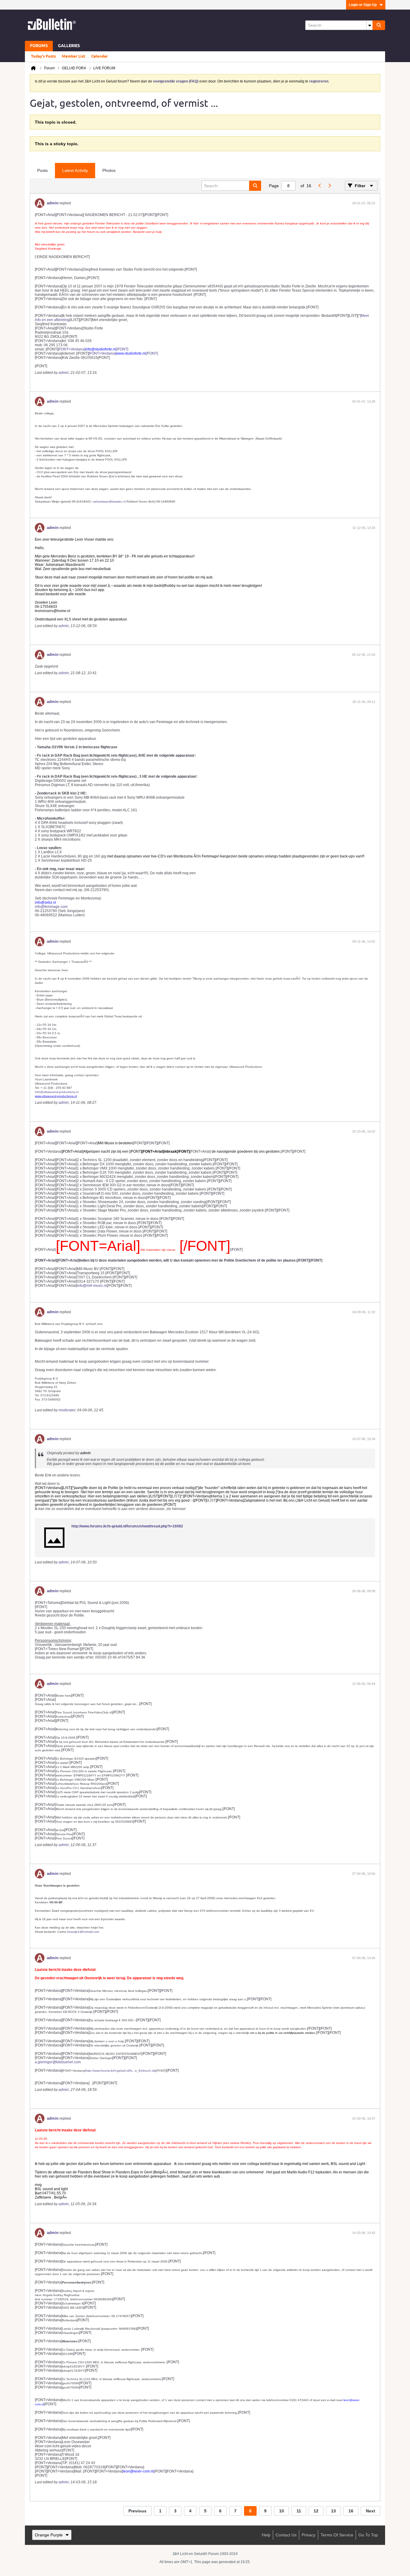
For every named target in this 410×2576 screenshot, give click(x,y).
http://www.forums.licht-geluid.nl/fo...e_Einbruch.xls (121, 2071)
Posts (42, 170)
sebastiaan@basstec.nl (110, 501)
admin (53, 203)
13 (333, 2511)
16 (351, 2511)
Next (371, 2511)
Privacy (309, 2535)
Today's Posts (43, 56)
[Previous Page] (320, 186)
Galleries (69, 46)
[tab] (42, 171)
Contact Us (286, 2535)
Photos (109, 170)
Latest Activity (75, 170)
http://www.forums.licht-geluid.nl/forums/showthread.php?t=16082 (127, 1526)
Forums (39, 46)
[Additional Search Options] (369, 25)
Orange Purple (49, 2535)
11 (299, 2511)
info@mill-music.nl (92, 1286)
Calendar (99, 56)
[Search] (379, 25)
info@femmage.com (51, 907)
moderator (67, 1410)
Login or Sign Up (363, 5)
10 (282, 2511)
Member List (74, 56)
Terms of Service (337, 2535)
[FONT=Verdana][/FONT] (93, 349)
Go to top (368, 2535)
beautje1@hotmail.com (83, 1932)
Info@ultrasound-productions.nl (57, 1092)
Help (266, 2535)
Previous (137, 2511)
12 (316, 2511)
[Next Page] (329, 186)
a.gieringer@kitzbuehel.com (58, 2062)
